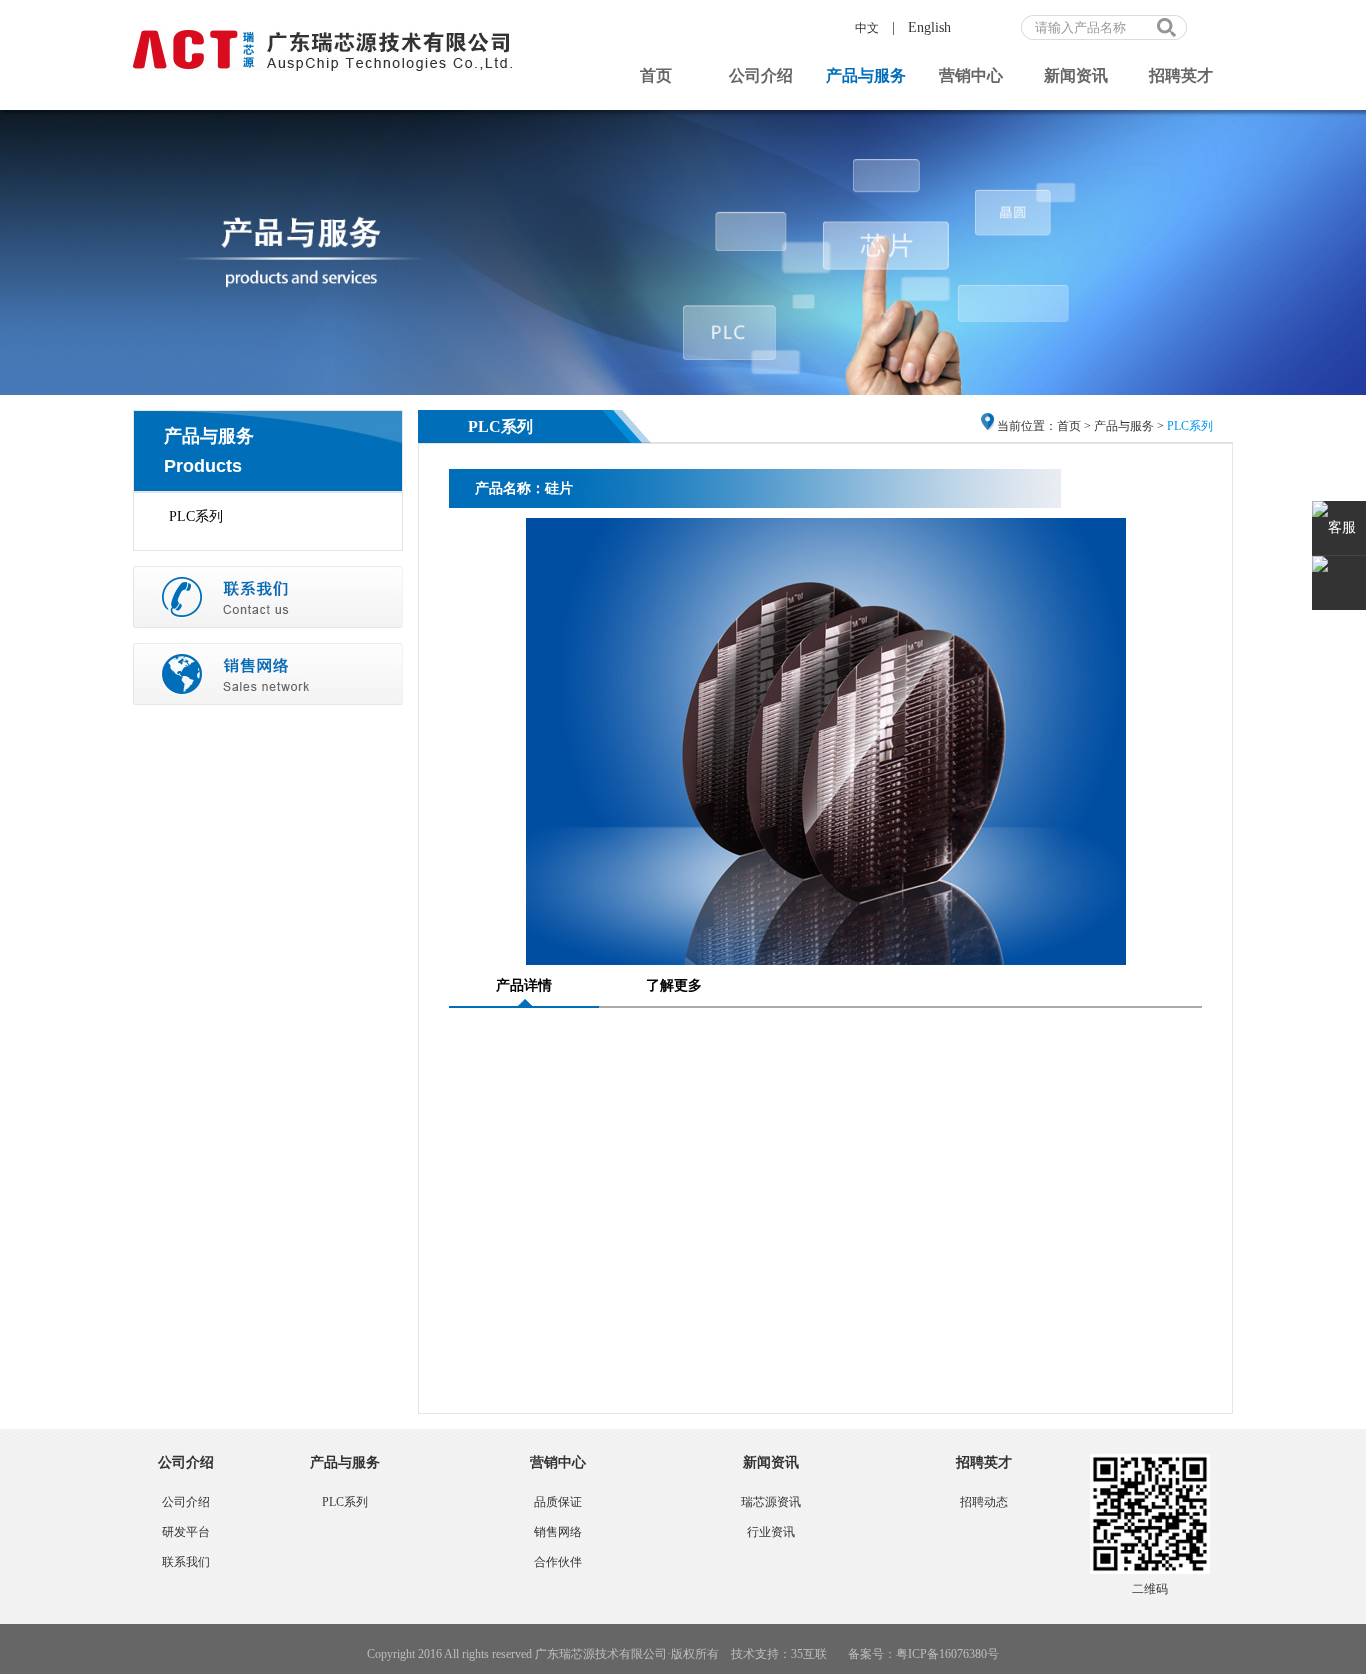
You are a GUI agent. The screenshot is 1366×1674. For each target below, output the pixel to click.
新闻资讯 (1076, 75)
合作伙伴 (558, 1562)
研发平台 (186, 1532)
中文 (867, 28)
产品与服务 (866, 75)
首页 (656, 75)
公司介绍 (761, 75)
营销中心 (971, 75)
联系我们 (186, 1562)
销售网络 (558, 1532)
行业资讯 (771, 1532)
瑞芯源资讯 (771, 1502)
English (929, 27)
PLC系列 (196, 516)
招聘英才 (1181, 75)
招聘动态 (984, 1502)
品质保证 (558, 1502)
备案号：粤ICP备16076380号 (923, 1654)
